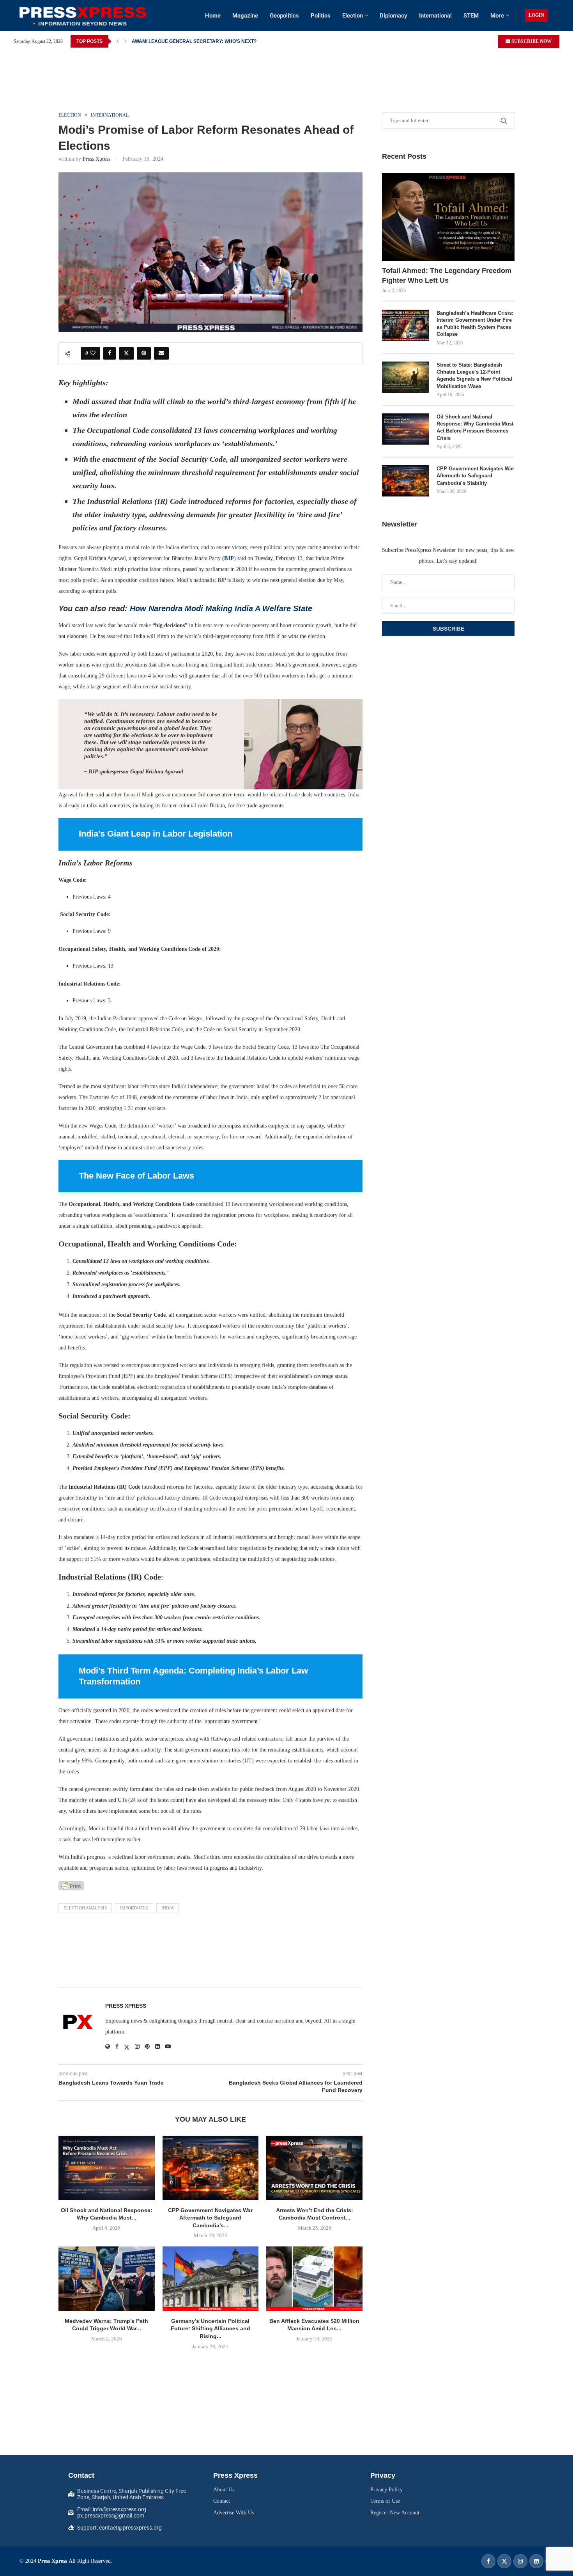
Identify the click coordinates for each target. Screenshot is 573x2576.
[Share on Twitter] (126, 353)
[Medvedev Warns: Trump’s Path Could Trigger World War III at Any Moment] (107, 2278)
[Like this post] (93, 353)
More (497, 16)
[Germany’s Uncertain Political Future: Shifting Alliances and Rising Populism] (211, 2278)
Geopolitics (284, 16)
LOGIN (536, 15)
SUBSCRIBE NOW (531, 41)
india (168, 1908)
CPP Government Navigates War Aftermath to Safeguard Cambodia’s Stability (475, 476)
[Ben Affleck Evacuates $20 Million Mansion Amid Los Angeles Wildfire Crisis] (314, 2278)
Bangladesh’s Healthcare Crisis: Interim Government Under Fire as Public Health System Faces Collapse (475, 324)
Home (213, 16)
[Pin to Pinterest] (144, 353)
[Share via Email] (161, 353)
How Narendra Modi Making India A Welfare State (221, 608)
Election (353, 16)
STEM (471, 16)
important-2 (134, 1908)
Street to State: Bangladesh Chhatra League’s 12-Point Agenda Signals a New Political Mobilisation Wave (474, 376)
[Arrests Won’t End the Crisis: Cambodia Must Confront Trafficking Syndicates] (314, 2168)
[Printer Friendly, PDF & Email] (71, 1886)
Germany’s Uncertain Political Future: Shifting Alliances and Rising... (210, 2329)
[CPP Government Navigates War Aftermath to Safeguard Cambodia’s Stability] (211, 2168)
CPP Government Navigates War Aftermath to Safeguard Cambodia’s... (210, 2218)
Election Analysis (85, 1908)
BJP (229, 558)
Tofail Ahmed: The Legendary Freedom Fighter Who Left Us (447, 276)
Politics (321, 16)
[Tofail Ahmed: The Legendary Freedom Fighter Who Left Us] (448, 217)
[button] (118, 41)
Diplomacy (393, 16)
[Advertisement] (286, 70)
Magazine (245, 16)
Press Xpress (96, 159)
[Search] (555, 16)
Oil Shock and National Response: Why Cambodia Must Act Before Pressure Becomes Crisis (475, 427)
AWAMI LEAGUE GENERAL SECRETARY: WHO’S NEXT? (194, 41)
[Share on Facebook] (110, 353)
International (435, 16)
